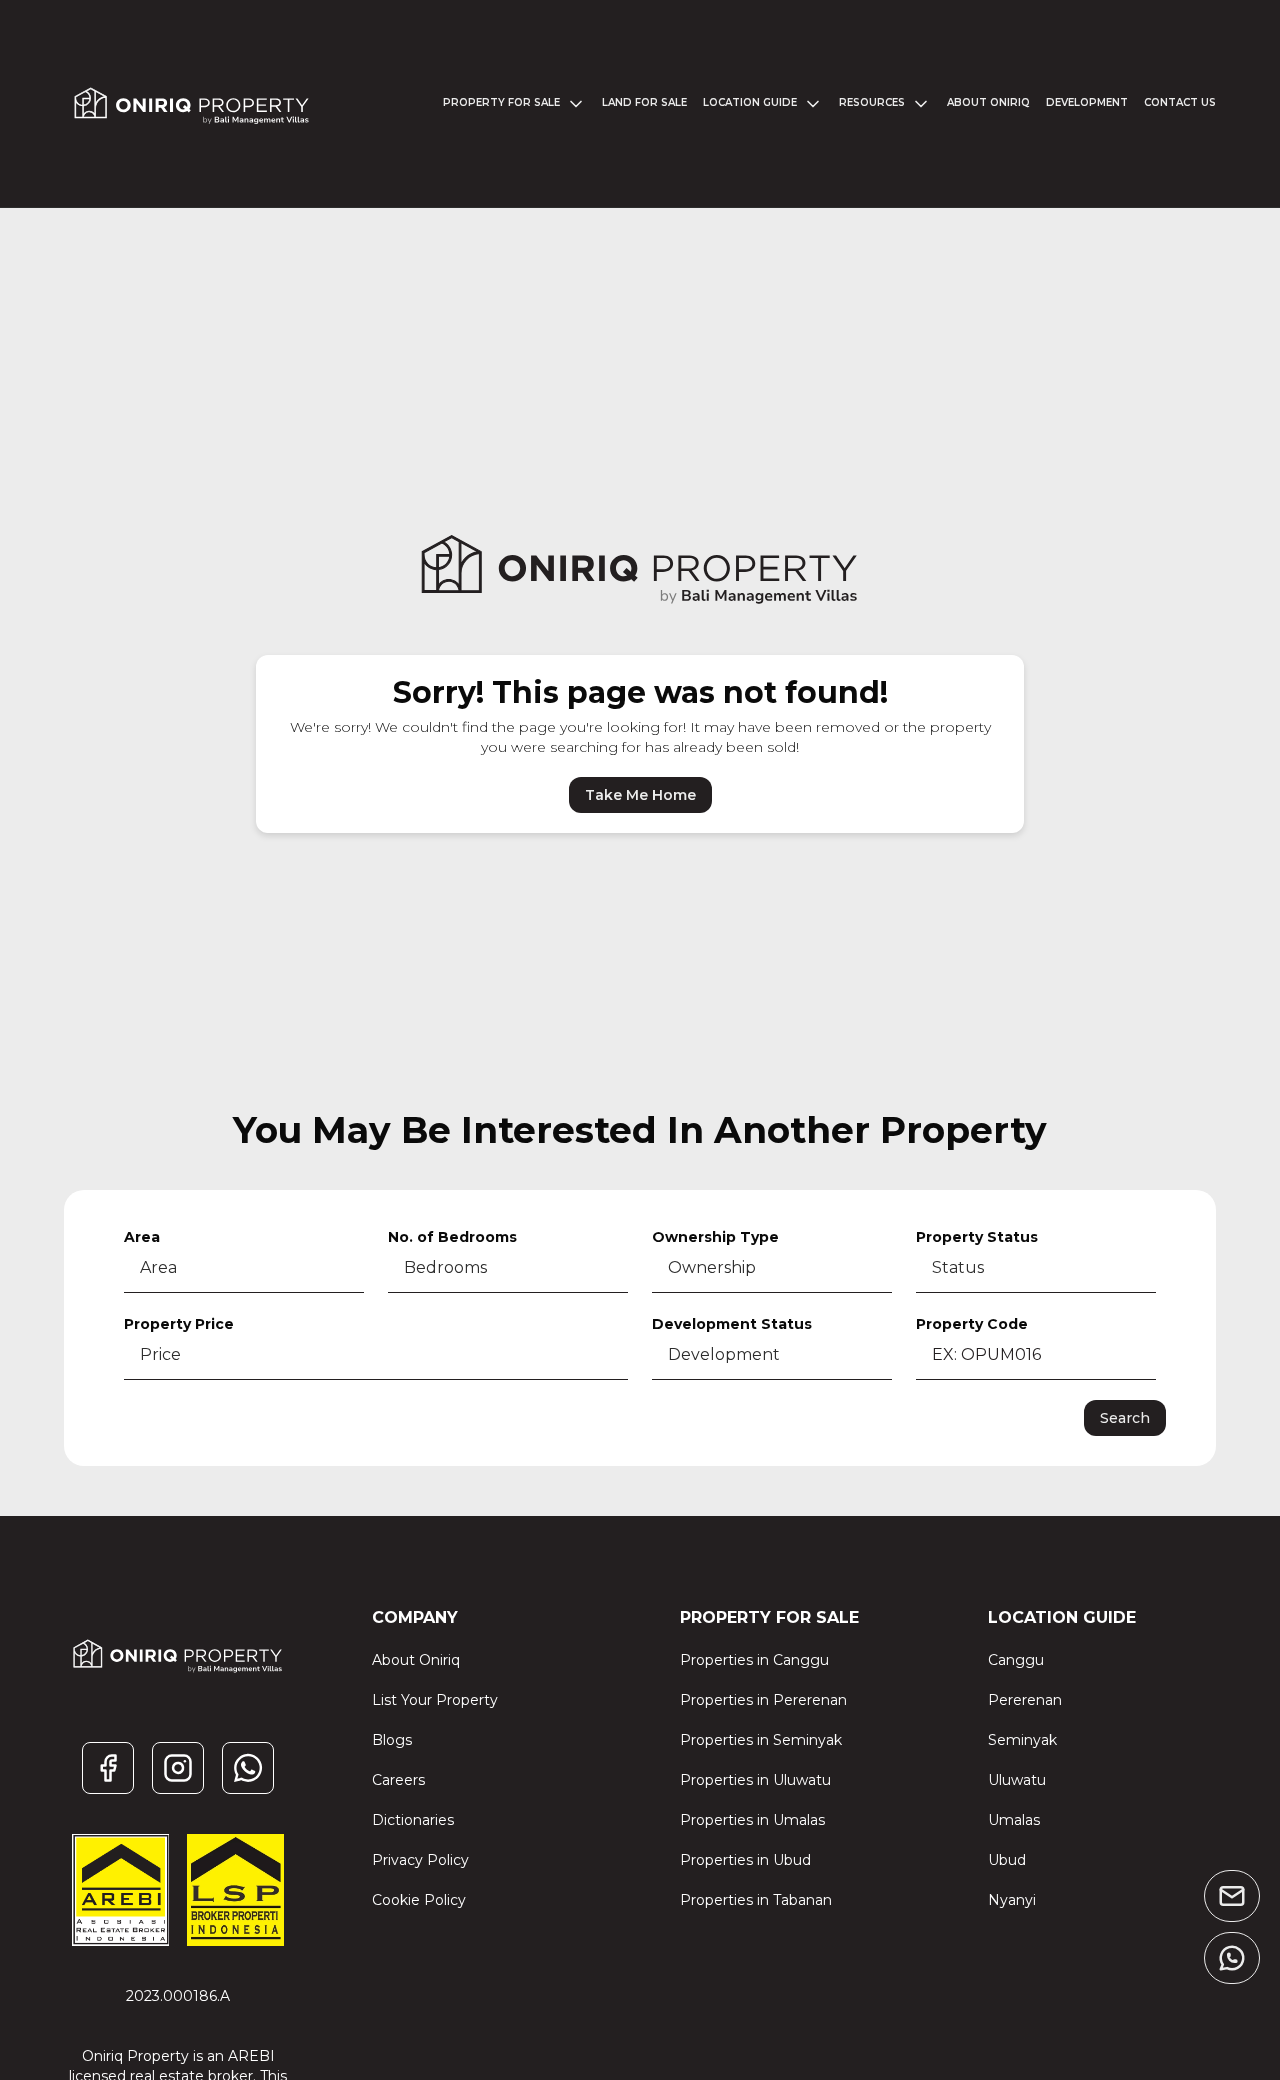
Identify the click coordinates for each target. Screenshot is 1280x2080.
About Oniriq (988, 102)
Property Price (179, 1324)
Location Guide (750, 102)
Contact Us (1180, 102)
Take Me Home (640, 795)
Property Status (977, 1237)
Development (1087, 102)
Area (142, 1237)
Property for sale (501, 102)
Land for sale (644, 102)
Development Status (732, 1324)
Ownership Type (715, 1237)
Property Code (972, 1324)
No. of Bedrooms (452, 1237)
